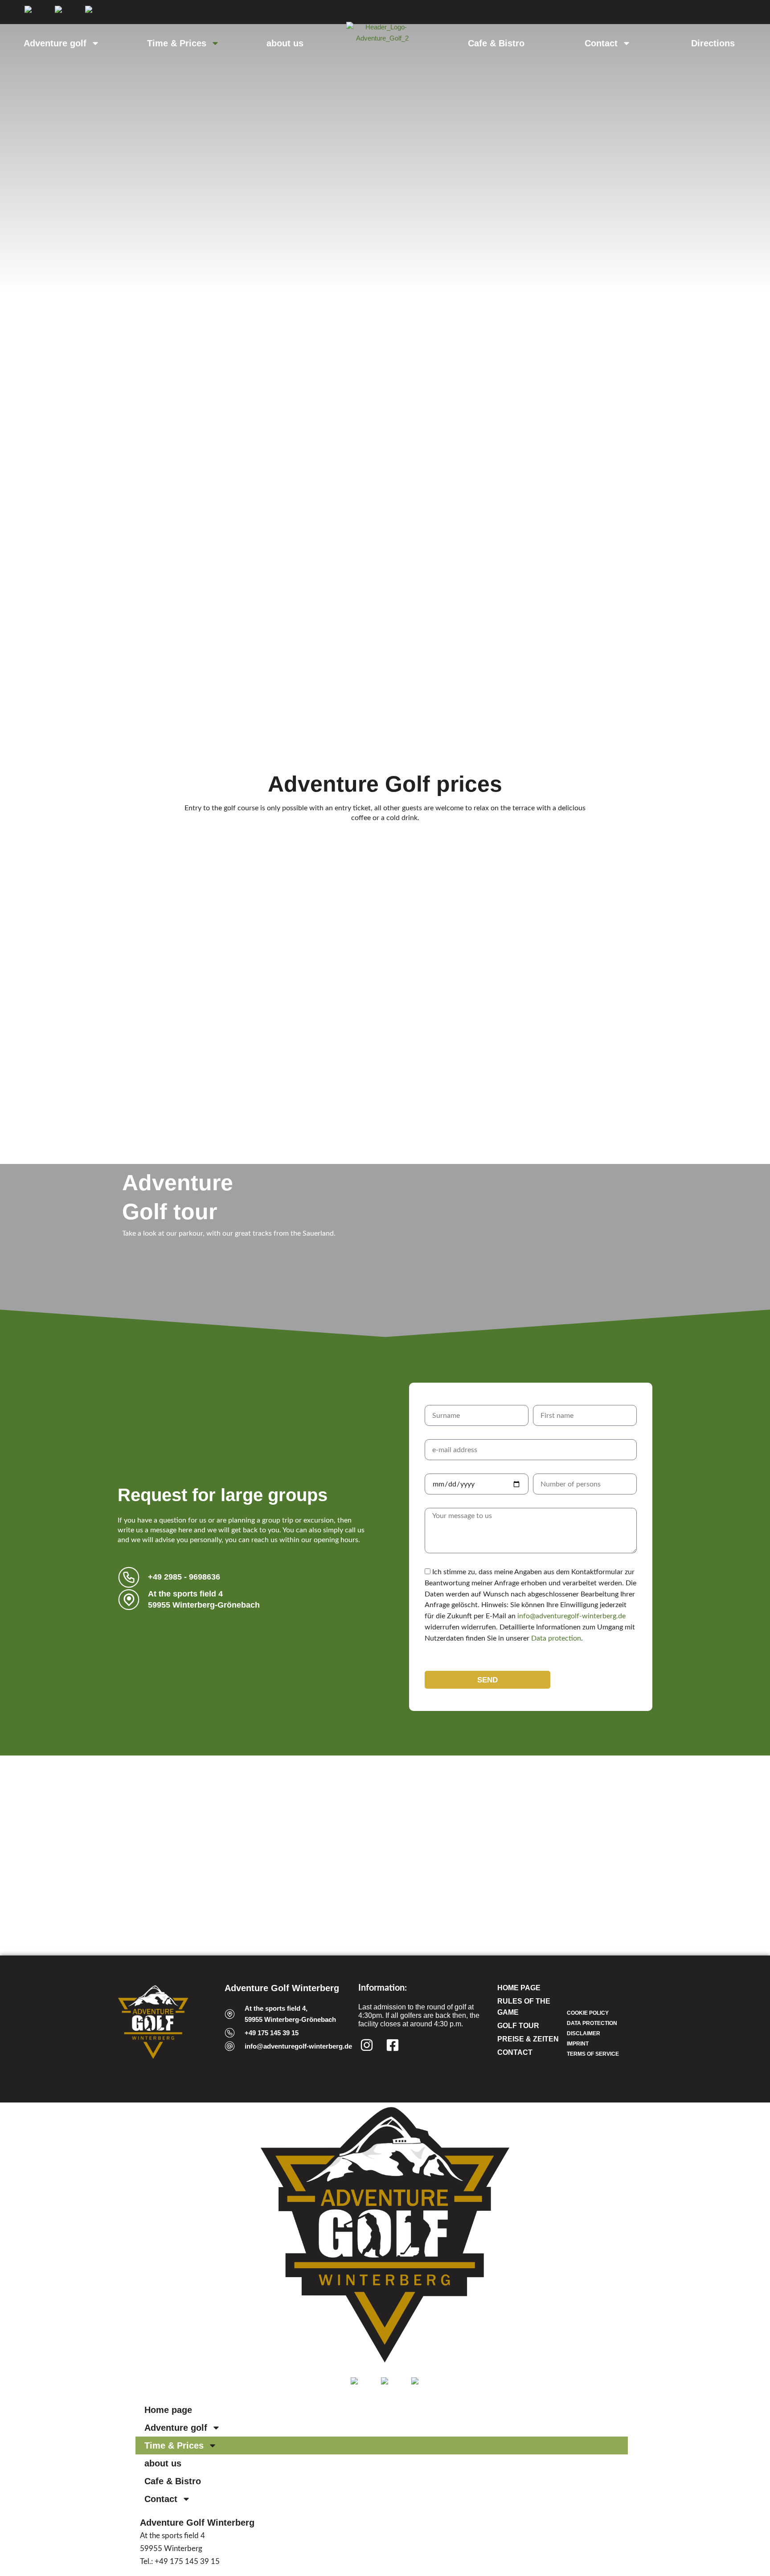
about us (285, 43)
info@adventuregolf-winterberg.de (571, 1616)
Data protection (556, 1638)
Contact (601, 43)
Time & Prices (177, 43)
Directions (713, 43)
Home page (168, 2410)
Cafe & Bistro (496, 43)
